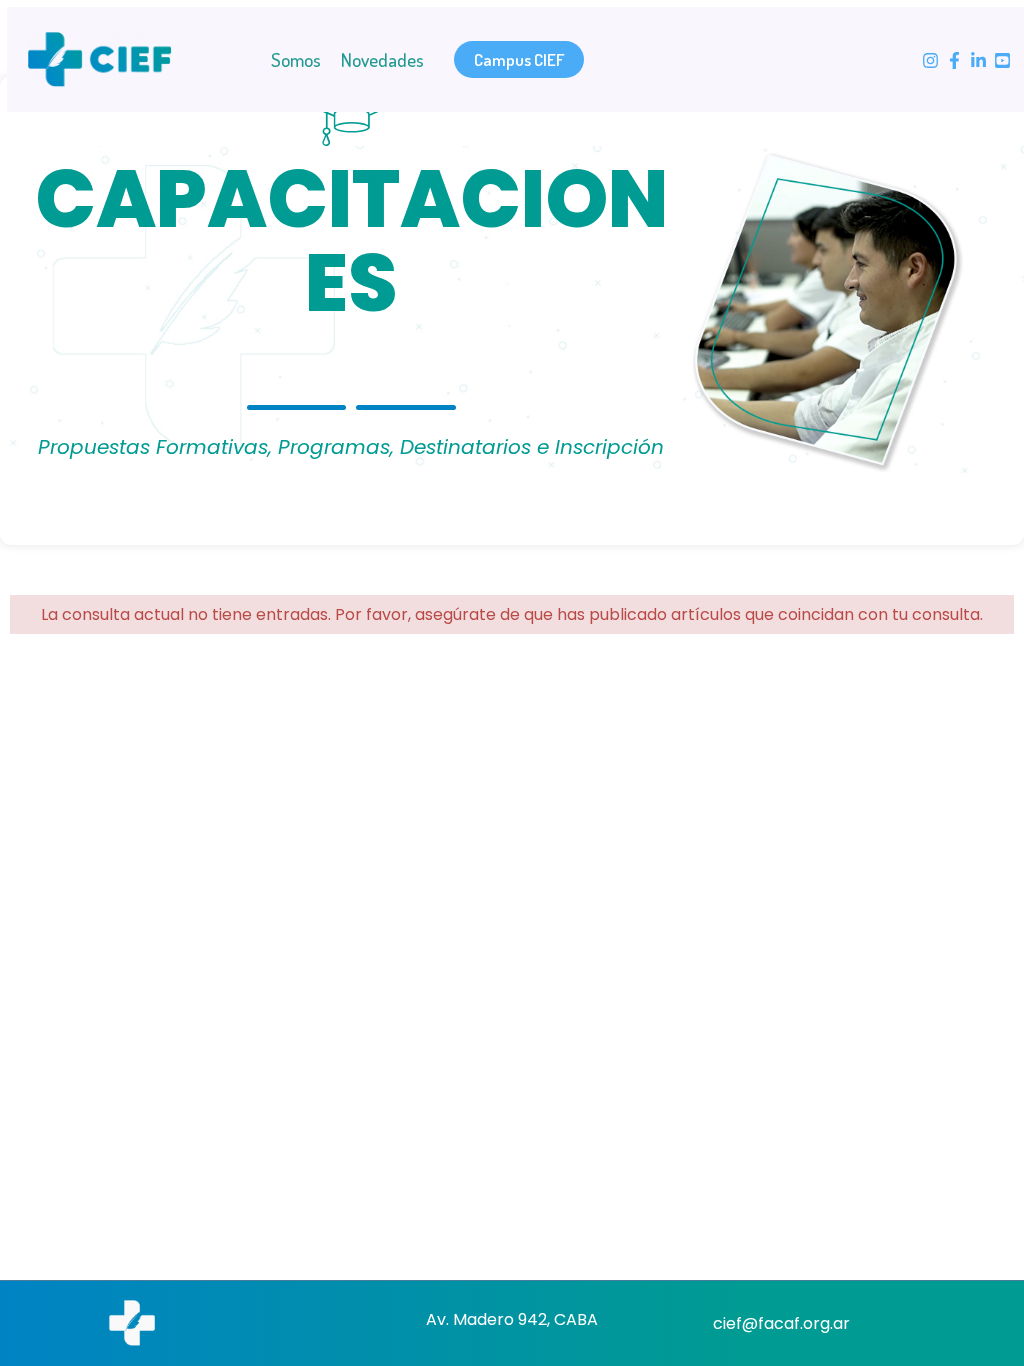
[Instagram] (930, 60)
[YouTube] (1002, 60)
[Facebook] (954, 60)
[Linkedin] (978, 60)
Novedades (382, 59)
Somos (296, 59)
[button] (519, 59)
